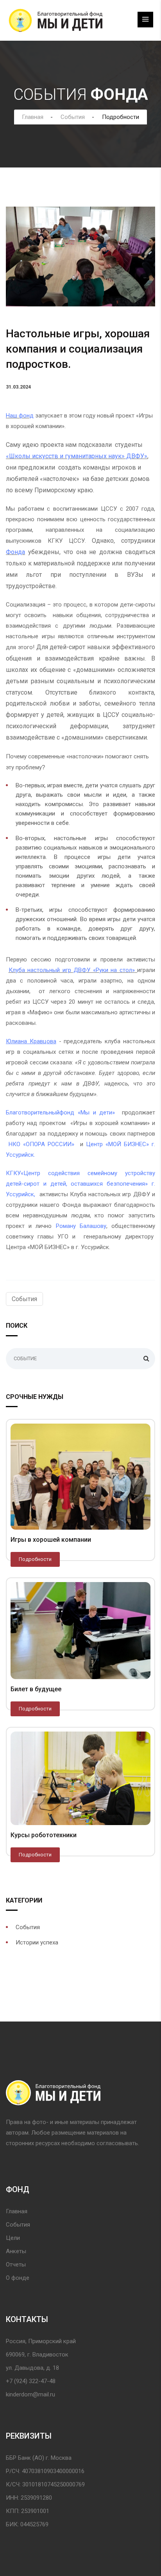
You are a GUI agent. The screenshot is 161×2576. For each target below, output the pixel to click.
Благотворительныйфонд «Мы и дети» (62, 1112)
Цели (13, 2238)
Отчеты (16, 2265)
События (73, 117)
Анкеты (16, 2251)
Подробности (35, 1559)
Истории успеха (37, 1942)
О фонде (18, 2278)
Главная (33, 117)
